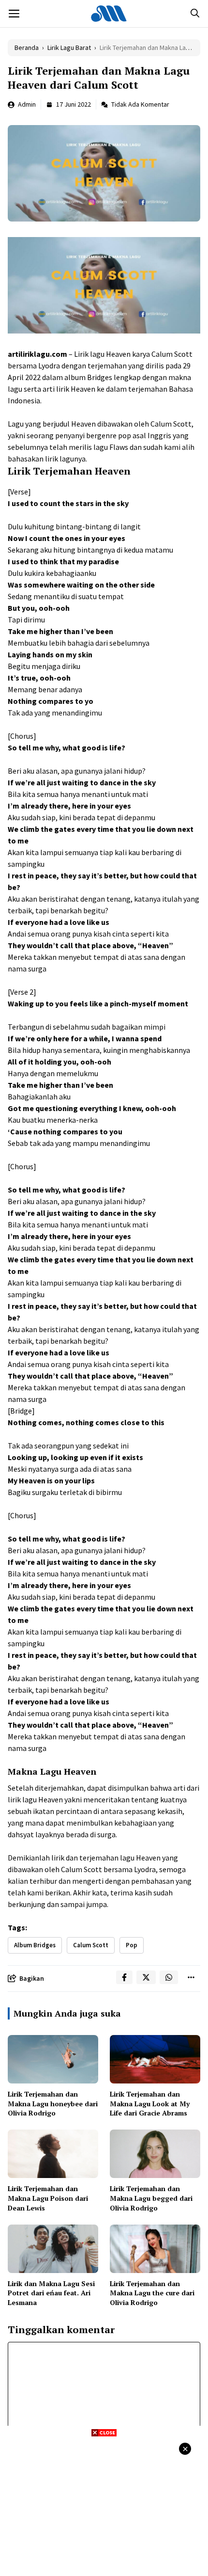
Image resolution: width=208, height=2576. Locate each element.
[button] (195, 14)
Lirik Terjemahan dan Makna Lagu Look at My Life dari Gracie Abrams (150, 2103)
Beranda (27, 48)
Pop (132, 1945)
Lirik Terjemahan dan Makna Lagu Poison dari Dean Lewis (48, 2198)
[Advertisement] (104, 2505)
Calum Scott (91, 1945)
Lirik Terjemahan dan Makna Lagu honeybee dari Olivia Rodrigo (53, 2103)
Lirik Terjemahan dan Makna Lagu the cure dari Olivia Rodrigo (152, 2293)
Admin (27, 104)
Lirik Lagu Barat (69, 48)
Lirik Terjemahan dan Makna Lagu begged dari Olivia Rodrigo (151, 2198)
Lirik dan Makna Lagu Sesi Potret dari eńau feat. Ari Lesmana (51, 2293)
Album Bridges (35, 1945)
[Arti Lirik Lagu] (109, 14)
